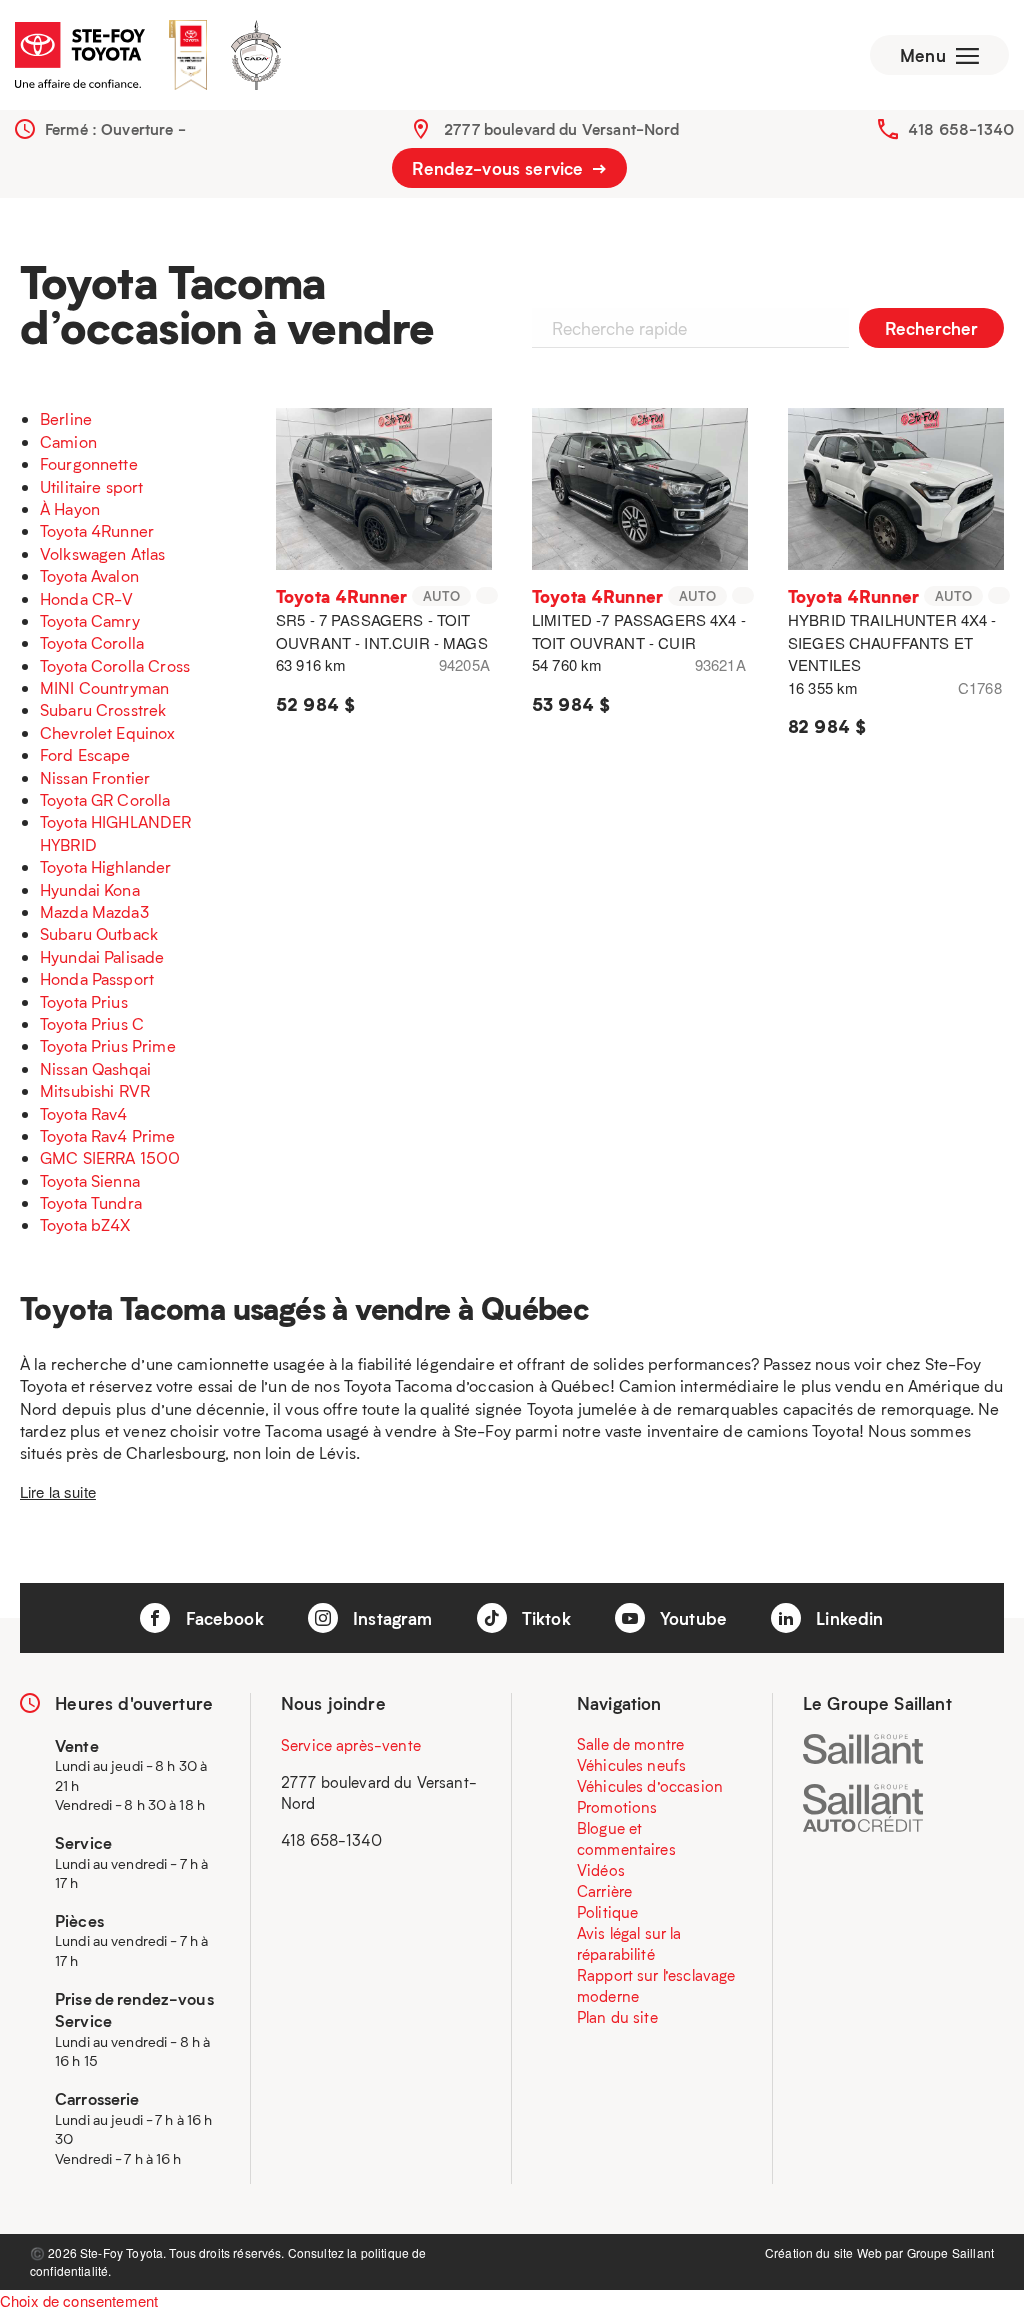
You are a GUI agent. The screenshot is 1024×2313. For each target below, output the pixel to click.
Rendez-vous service (500, 168)
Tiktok (544, 1618)
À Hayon (70, 508)
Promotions (617, 1807)
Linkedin (847, 1618)
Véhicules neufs (631, 1765)
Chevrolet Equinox (108, 732)
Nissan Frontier (95, 777)
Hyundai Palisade (102, 956)
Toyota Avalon (89, 575)
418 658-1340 (961, 129)
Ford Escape (85, 754)
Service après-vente (351, 1745)
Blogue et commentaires (626, 1838)
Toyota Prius (84, 1001)
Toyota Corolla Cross (115, 665)
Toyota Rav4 (84, 1113)
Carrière (604, 1891)
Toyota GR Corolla (105, 799)
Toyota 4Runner (97, 530)
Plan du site (617, 2017)
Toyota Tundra (91, 1202)
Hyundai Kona (90, 889)
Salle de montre (630, 1744)
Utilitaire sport (91, 486)
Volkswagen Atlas (102, 553)
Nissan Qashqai (95, 1068)
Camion (68, 441)
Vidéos (601, 1870)
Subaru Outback (99, 933)
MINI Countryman (104, 687)
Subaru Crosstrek (103, 709)
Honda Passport (97, 978)
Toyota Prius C (92, 1023)
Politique (607, 1912)
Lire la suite (58, 1491)
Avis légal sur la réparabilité (629, 1943)
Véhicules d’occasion (650, 1786)
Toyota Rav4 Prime (108, 1135)
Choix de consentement (79, 2300)
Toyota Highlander (106, 866)
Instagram (390, 1618)
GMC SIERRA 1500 (110, 1157)
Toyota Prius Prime (108, 1045)
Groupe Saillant (950, 2252)
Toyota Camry (90, 620)
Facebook (221, 1618)
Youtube (691, 1618)
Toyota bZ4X (85, 1224)
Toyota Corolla (92, 642)
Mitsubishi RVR (95, 1090)
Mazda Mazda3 (94, 911)
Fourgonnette (89, 463)
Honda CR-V (87, 598)
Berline (66, 418)
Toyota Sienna (90, 1180)
